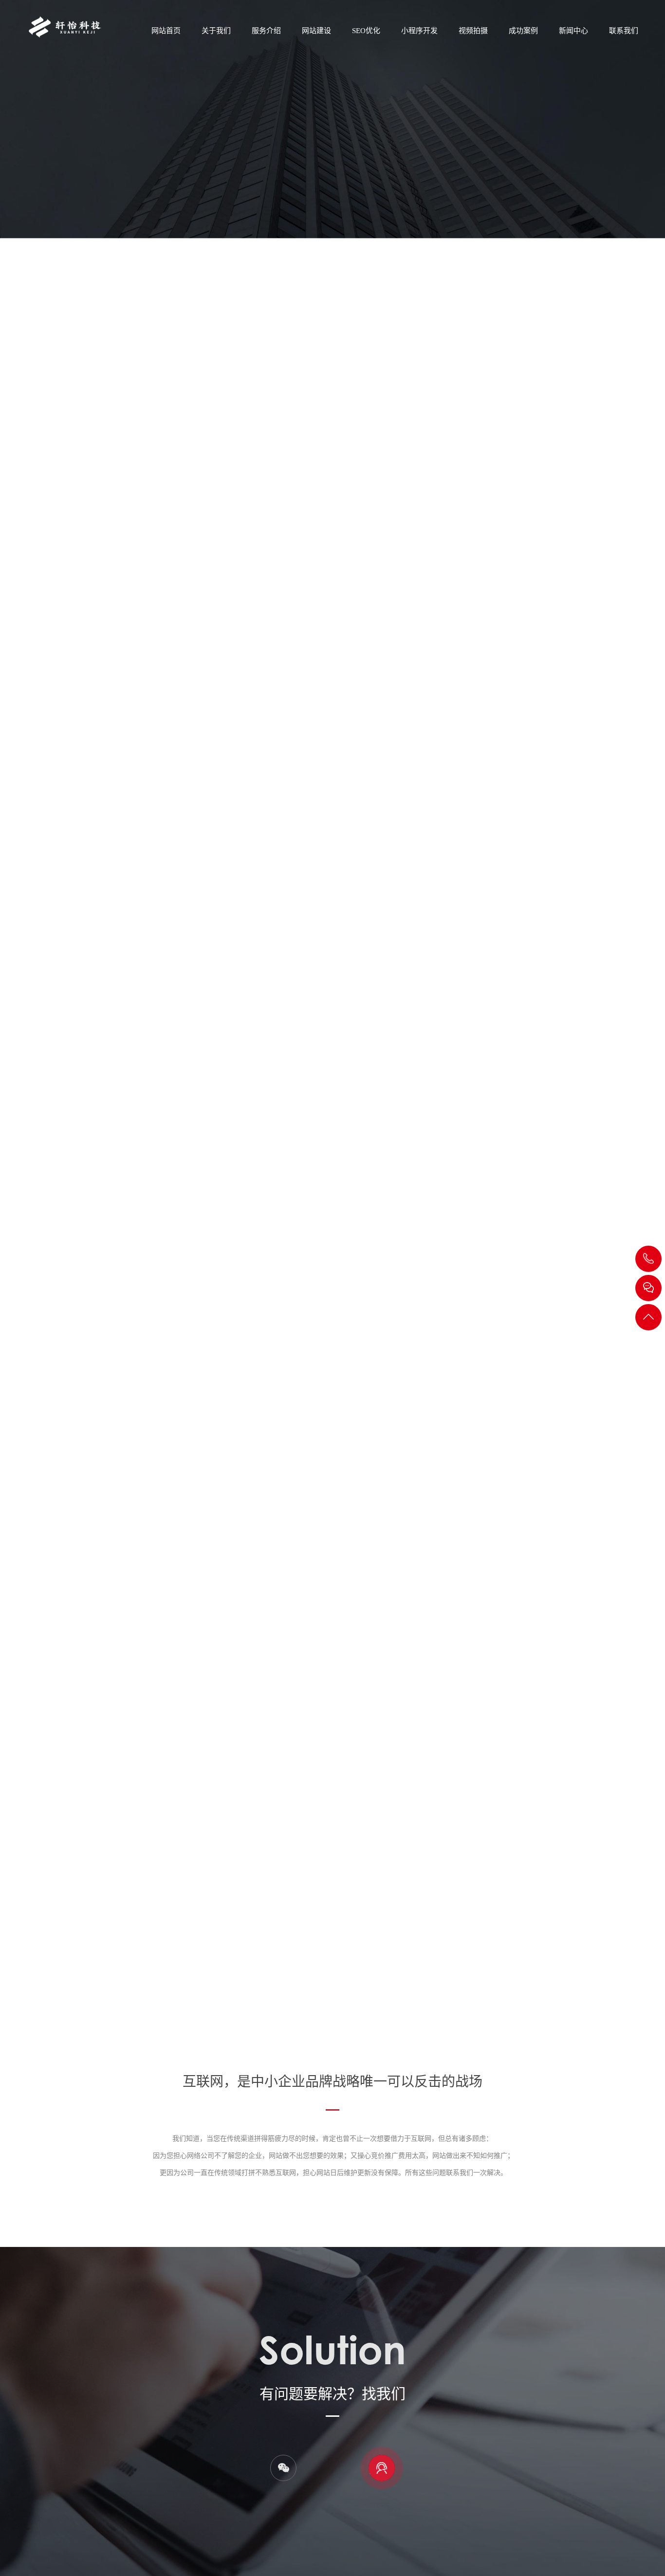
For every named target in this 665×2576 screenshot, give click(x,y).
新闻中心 (573, 31)
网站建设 (316, 31)
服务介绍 (266, 31)
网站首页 (166, 31)
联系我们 (624, 31)
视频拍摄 (473, 31)
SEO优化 (366, 31)
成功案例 (523, 31)
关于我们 (216, 31)
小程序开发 (419, 31)
